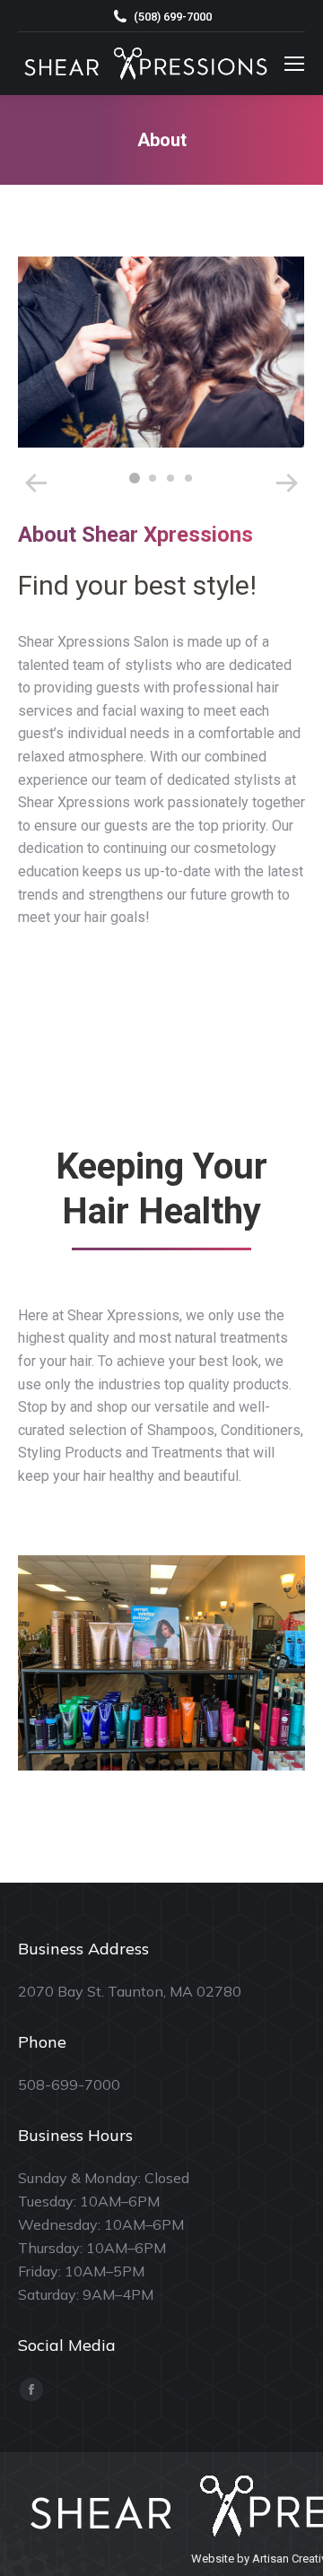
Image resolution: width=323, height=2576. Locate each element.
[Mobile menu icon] (294, 64)
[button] (135, 478)
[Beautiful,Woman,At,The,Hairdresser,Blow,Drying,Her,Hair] (161, 352)
